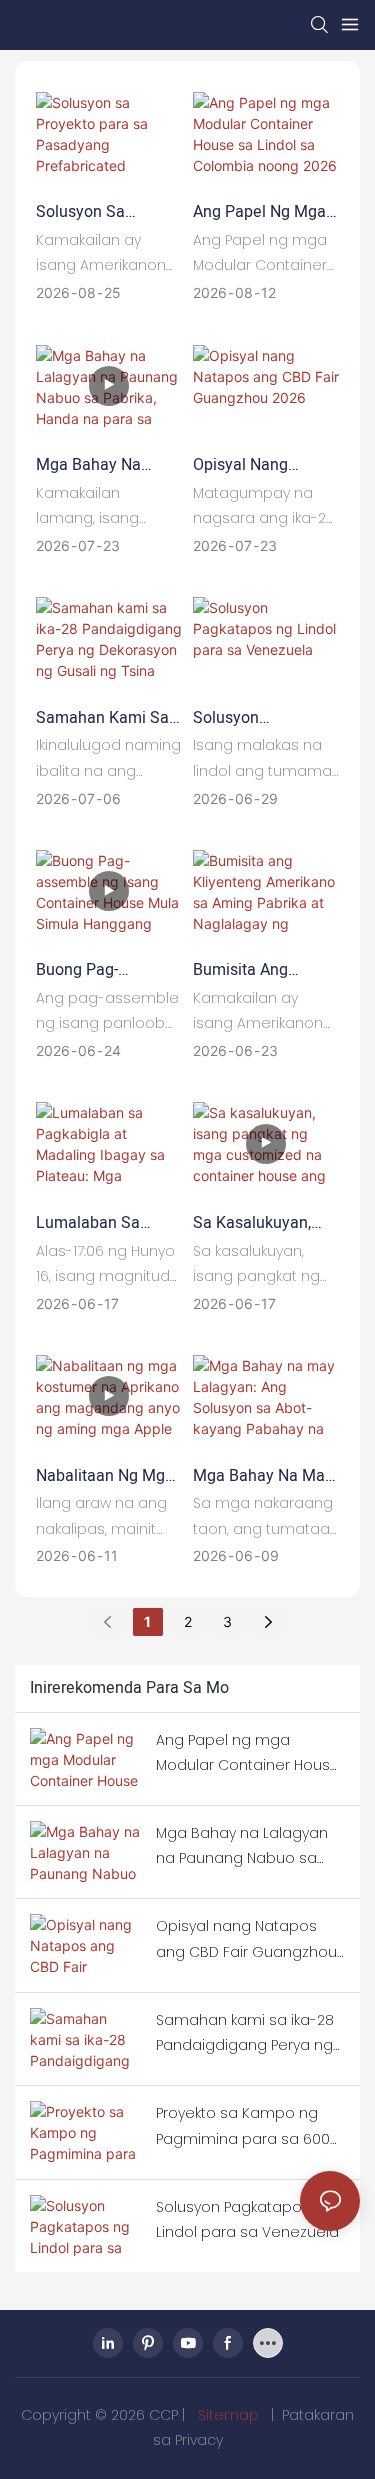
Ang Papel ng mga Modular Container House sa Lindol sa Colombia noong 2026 (263, 212)
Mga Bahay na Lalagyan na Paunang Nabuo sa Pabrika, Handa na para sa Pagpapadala (105, 465)
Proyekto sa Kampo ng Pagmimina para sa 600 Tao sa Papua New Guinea (243, 2127)
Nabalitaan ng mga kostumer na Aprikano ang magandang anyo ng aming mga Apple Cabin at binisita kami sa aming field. (105, 1476)
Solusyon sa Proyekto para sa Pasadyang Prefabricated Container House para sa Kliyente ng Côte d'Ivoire (107, 212)
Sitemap (228, 2415)
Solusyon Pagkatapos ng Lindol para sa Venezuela (247, 718)
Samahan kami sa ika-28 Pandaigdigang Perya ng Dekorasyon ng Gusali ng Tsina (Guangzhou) (102, 718)
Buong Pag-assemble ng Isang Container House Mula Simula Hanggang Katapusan (105, 970)
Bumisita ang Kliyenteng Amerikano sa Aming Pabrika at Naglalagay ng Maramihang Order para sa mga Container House (260, 970)
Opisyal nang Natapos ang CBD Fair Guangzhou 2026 (256, 465)
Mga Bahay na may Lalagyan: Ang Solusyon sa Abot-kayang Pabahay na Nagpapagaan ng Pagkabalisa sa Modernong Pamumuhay (265, 1476)
